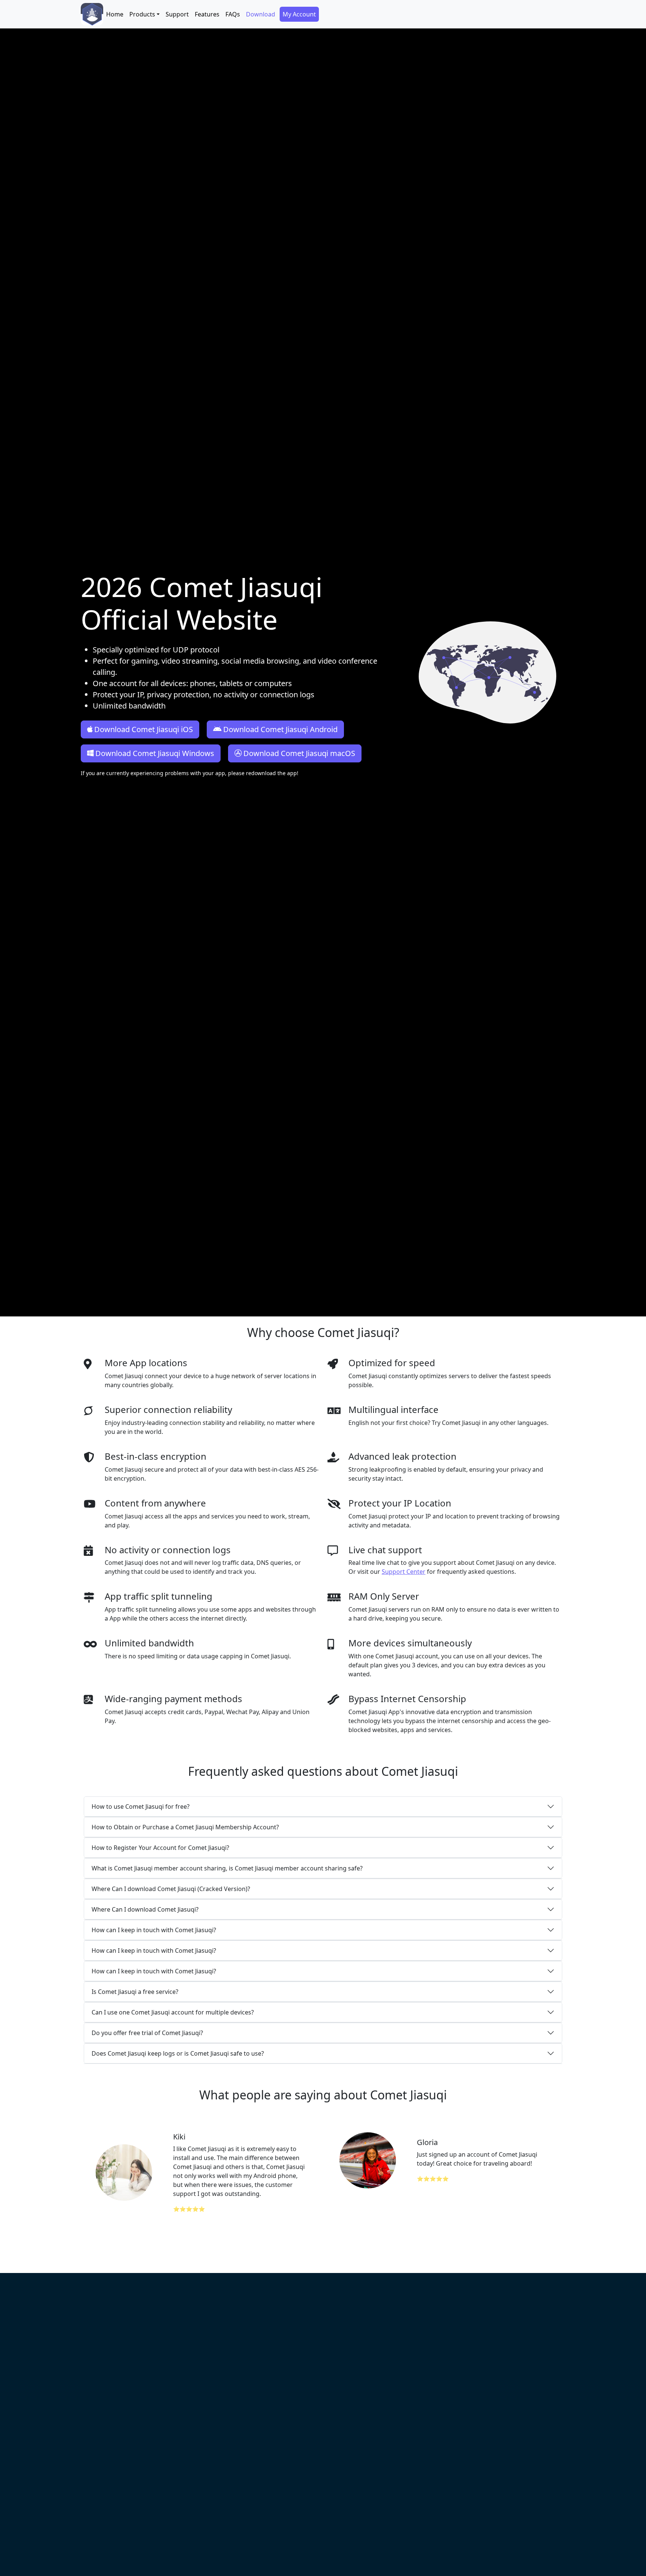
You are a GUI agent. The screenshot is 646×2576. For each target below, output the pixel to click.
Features (207, 14)
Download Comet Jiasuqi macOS (299, 753)
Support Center (404, 1572)
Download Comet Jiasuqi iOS (144, 729)
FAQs (233, 14)
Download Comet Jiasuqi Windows (155, 753)
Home (115, 14)
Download (261, 14)
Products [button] (142, 14)
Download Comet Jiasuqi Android (280, 729)
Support (177, 14)
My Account (299, 14)
